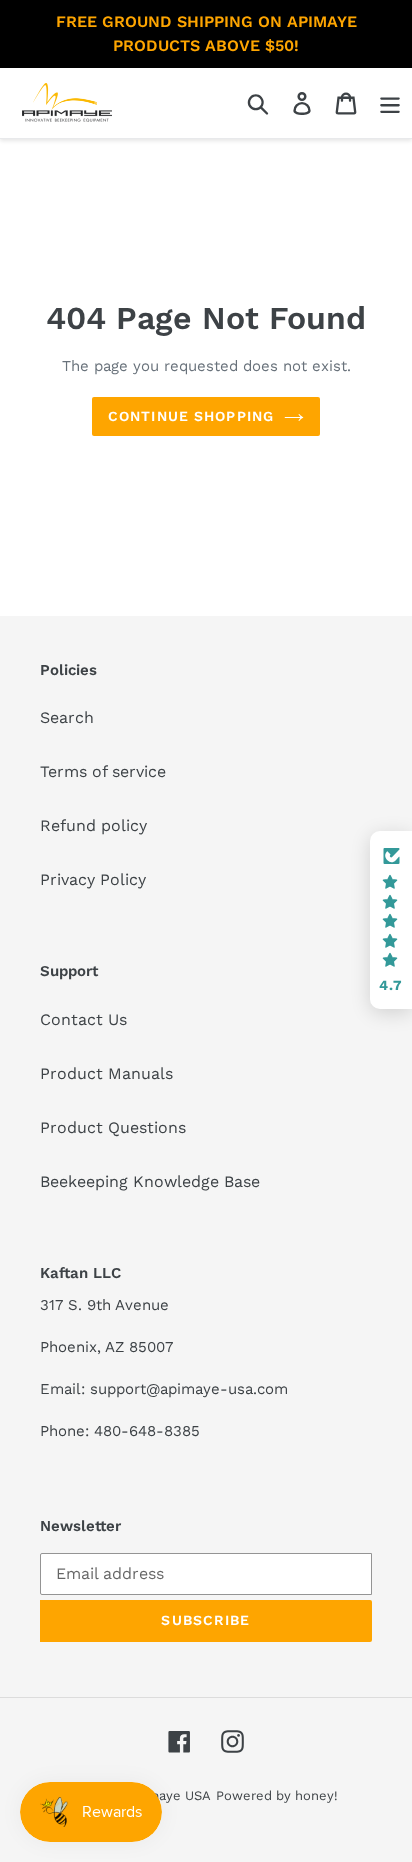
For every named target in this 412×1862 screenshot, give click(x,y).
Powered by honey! (277, 1795)
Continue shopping (191, 416)
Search (67, 717)
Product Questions (113, 1127)
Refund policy (93, 825)
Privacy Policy (93, 879)
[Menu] (390, 103)
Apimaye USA (169, 1795)
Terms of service (103, 771)
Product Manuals (106, 1073)
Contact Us (83, 1019)
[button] (391, 920)
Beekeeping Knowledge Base (150, 1181)
